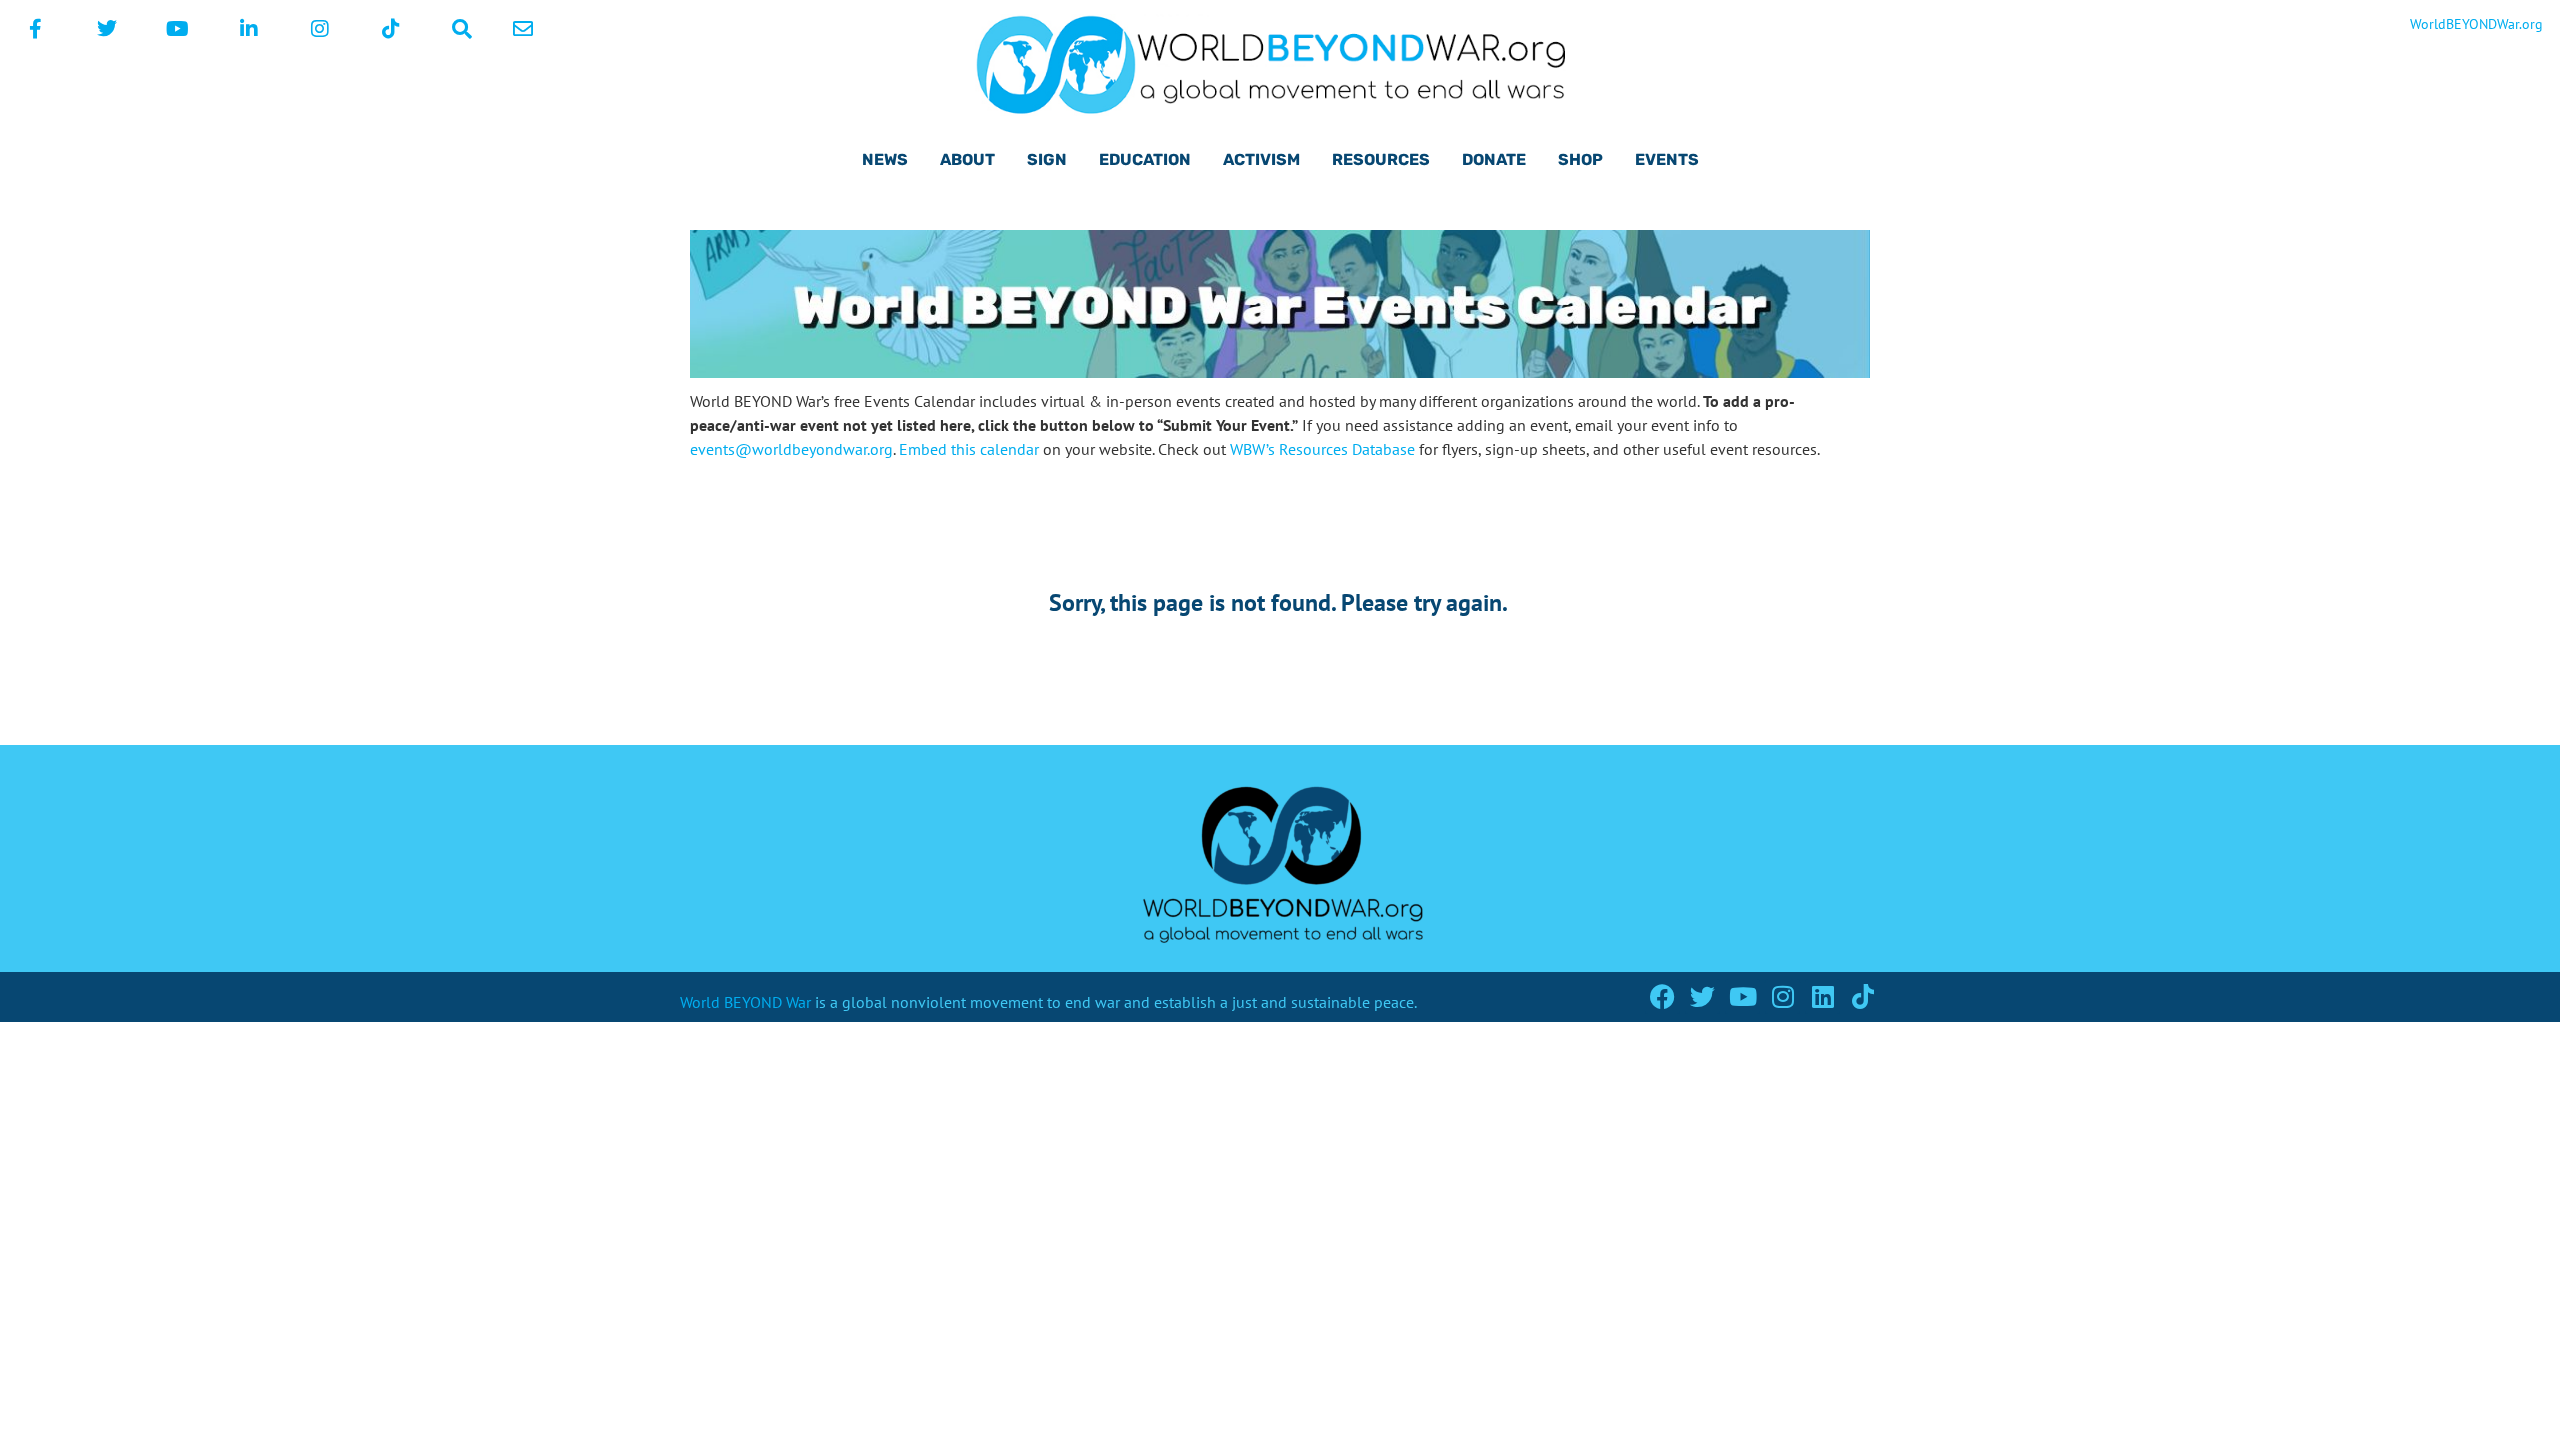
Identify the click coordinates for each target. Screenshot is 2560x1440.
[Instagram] (1782, 996)
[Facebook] (1662, 996)
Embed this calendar (969, 449)
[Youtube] (1742, 996)
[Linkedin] (1822, 996)
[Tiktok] (1862, 996)
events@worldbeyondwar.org (791, 449)
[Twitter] (1702, 996)
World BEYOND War (745, 1002)
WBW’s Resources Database (1322, 449)
